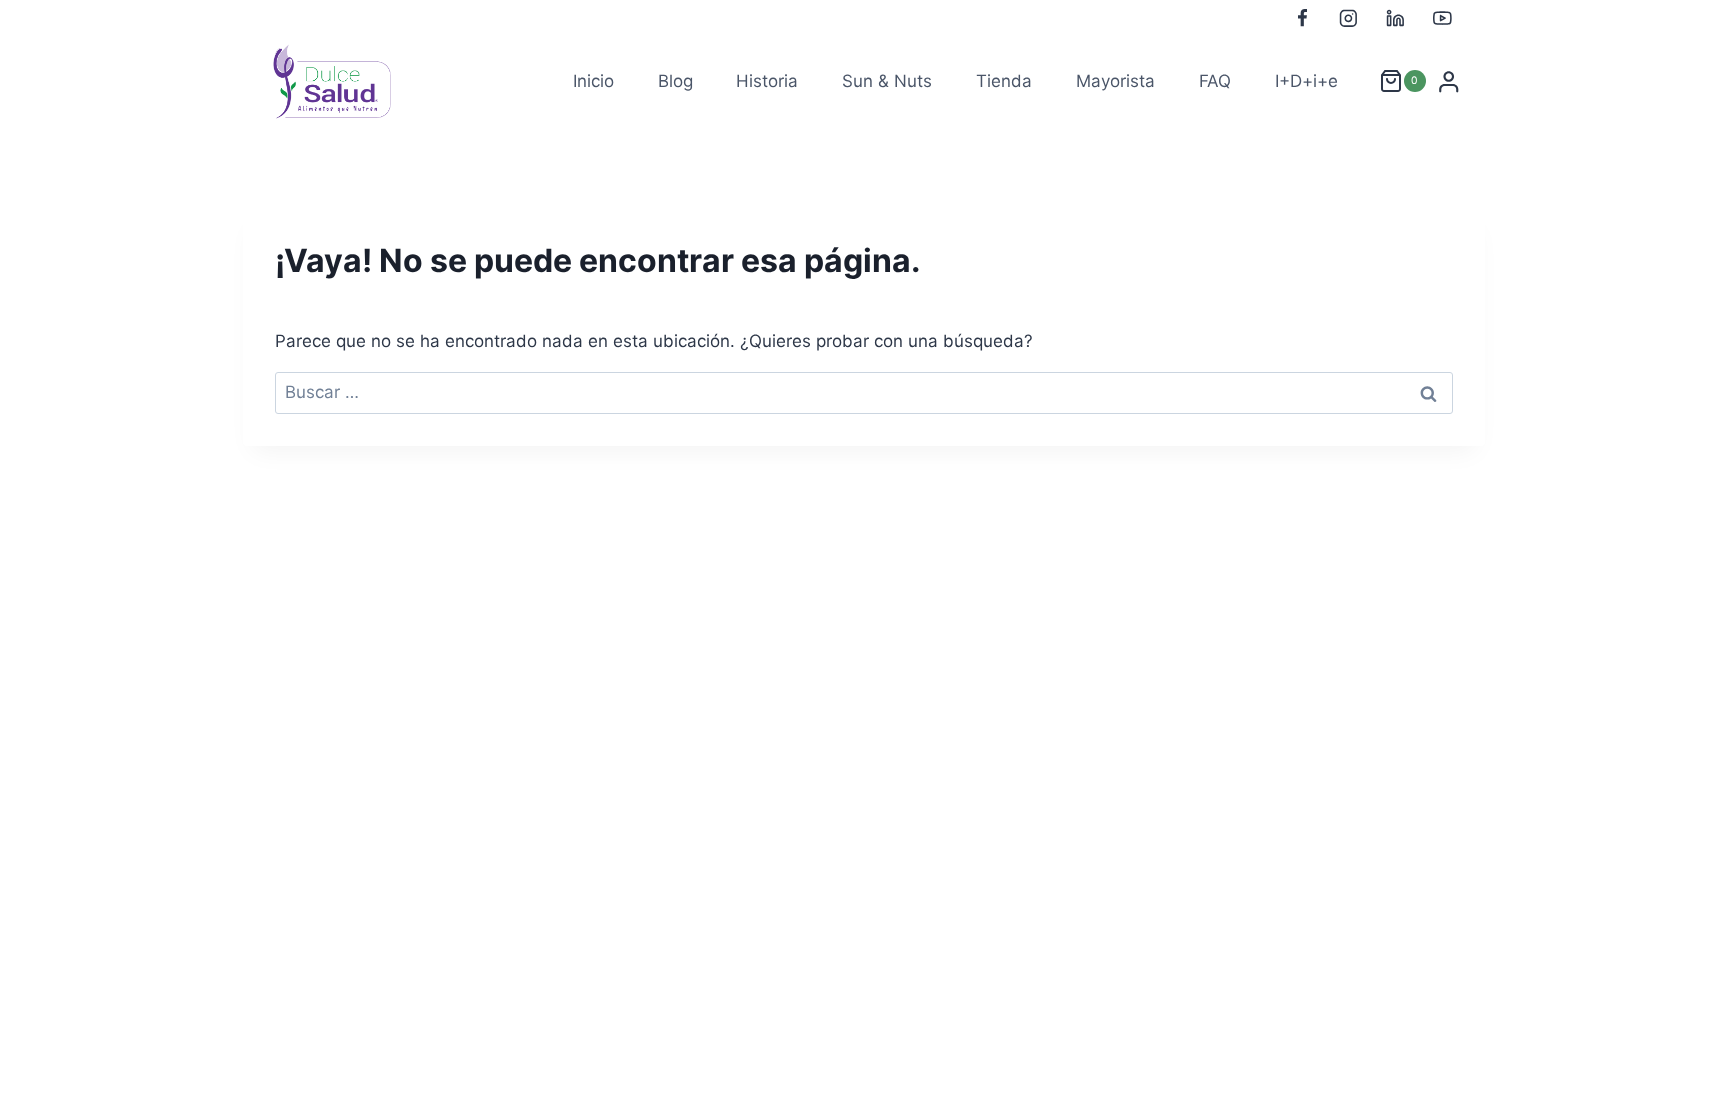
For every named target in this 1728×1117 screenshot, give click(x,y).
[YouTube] (1442, 18)
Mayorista (1115, 81)
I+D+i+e (1306, 81)
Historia (767, 81)
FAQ (1215, 81)
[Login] (1449, 82)
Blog (675, 81)
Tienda (1004, 81)
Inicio (593, 81)
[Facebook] (1301, 18)
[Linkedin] (1395, 18)
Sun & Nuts (887, 81)
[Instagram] (1348, 18)
